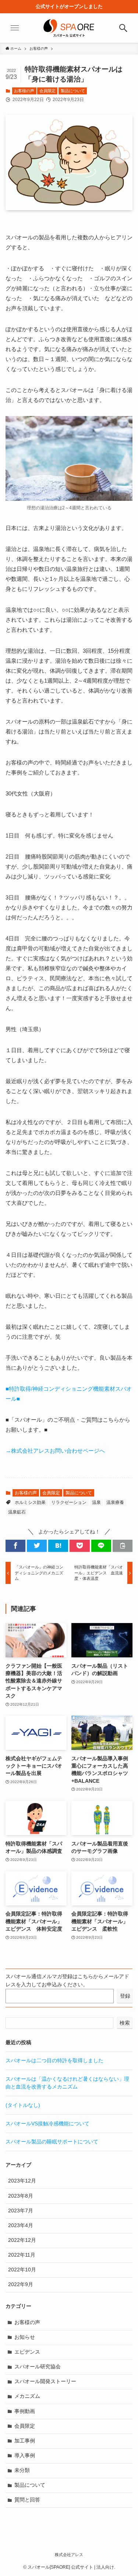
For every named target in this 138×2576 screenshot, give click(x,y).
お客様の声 (24, 91)
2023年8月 (21, 2196)
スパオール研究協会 (38, 2367)
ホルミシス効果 (30, 1502)
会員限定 (47, 91)
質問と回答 (27, 2500)
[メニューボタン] (15, 28)
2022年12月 (22, 2240)
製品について (73, 91)
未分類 (22, 2470)
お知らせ (25, 2337)
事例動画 (25, 2411)
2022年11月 (22, 2255)
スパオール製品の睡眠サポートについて (52, 2142)
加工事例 (25, 2441)
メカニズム (27, 2396)
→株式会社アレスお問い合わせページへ (55, 1451)
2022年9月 (21, 2284)
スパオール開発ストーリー (45, 2381)
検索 (125, 2023)
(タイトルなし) (23, 2105)
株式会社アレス (69, 2555)
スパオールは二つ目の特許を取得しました (54, 2061)
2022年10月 (22, 2270)
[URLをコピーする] (123, 1546)
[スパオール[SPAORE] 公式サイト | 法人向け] (69, 28)
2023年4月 (21, 2225)
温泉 (96, 1502)
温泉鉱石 (17, 1512)
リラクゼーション (69, 1502)
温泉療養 (115, 1502)
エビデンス (27, 2352)
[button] (15, 1546)
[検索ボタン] (123, 28)
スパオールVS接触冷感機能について (47, 2124)
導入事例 (25, 2456)
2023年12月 (22, 2181)
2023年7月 (21, 2211)
